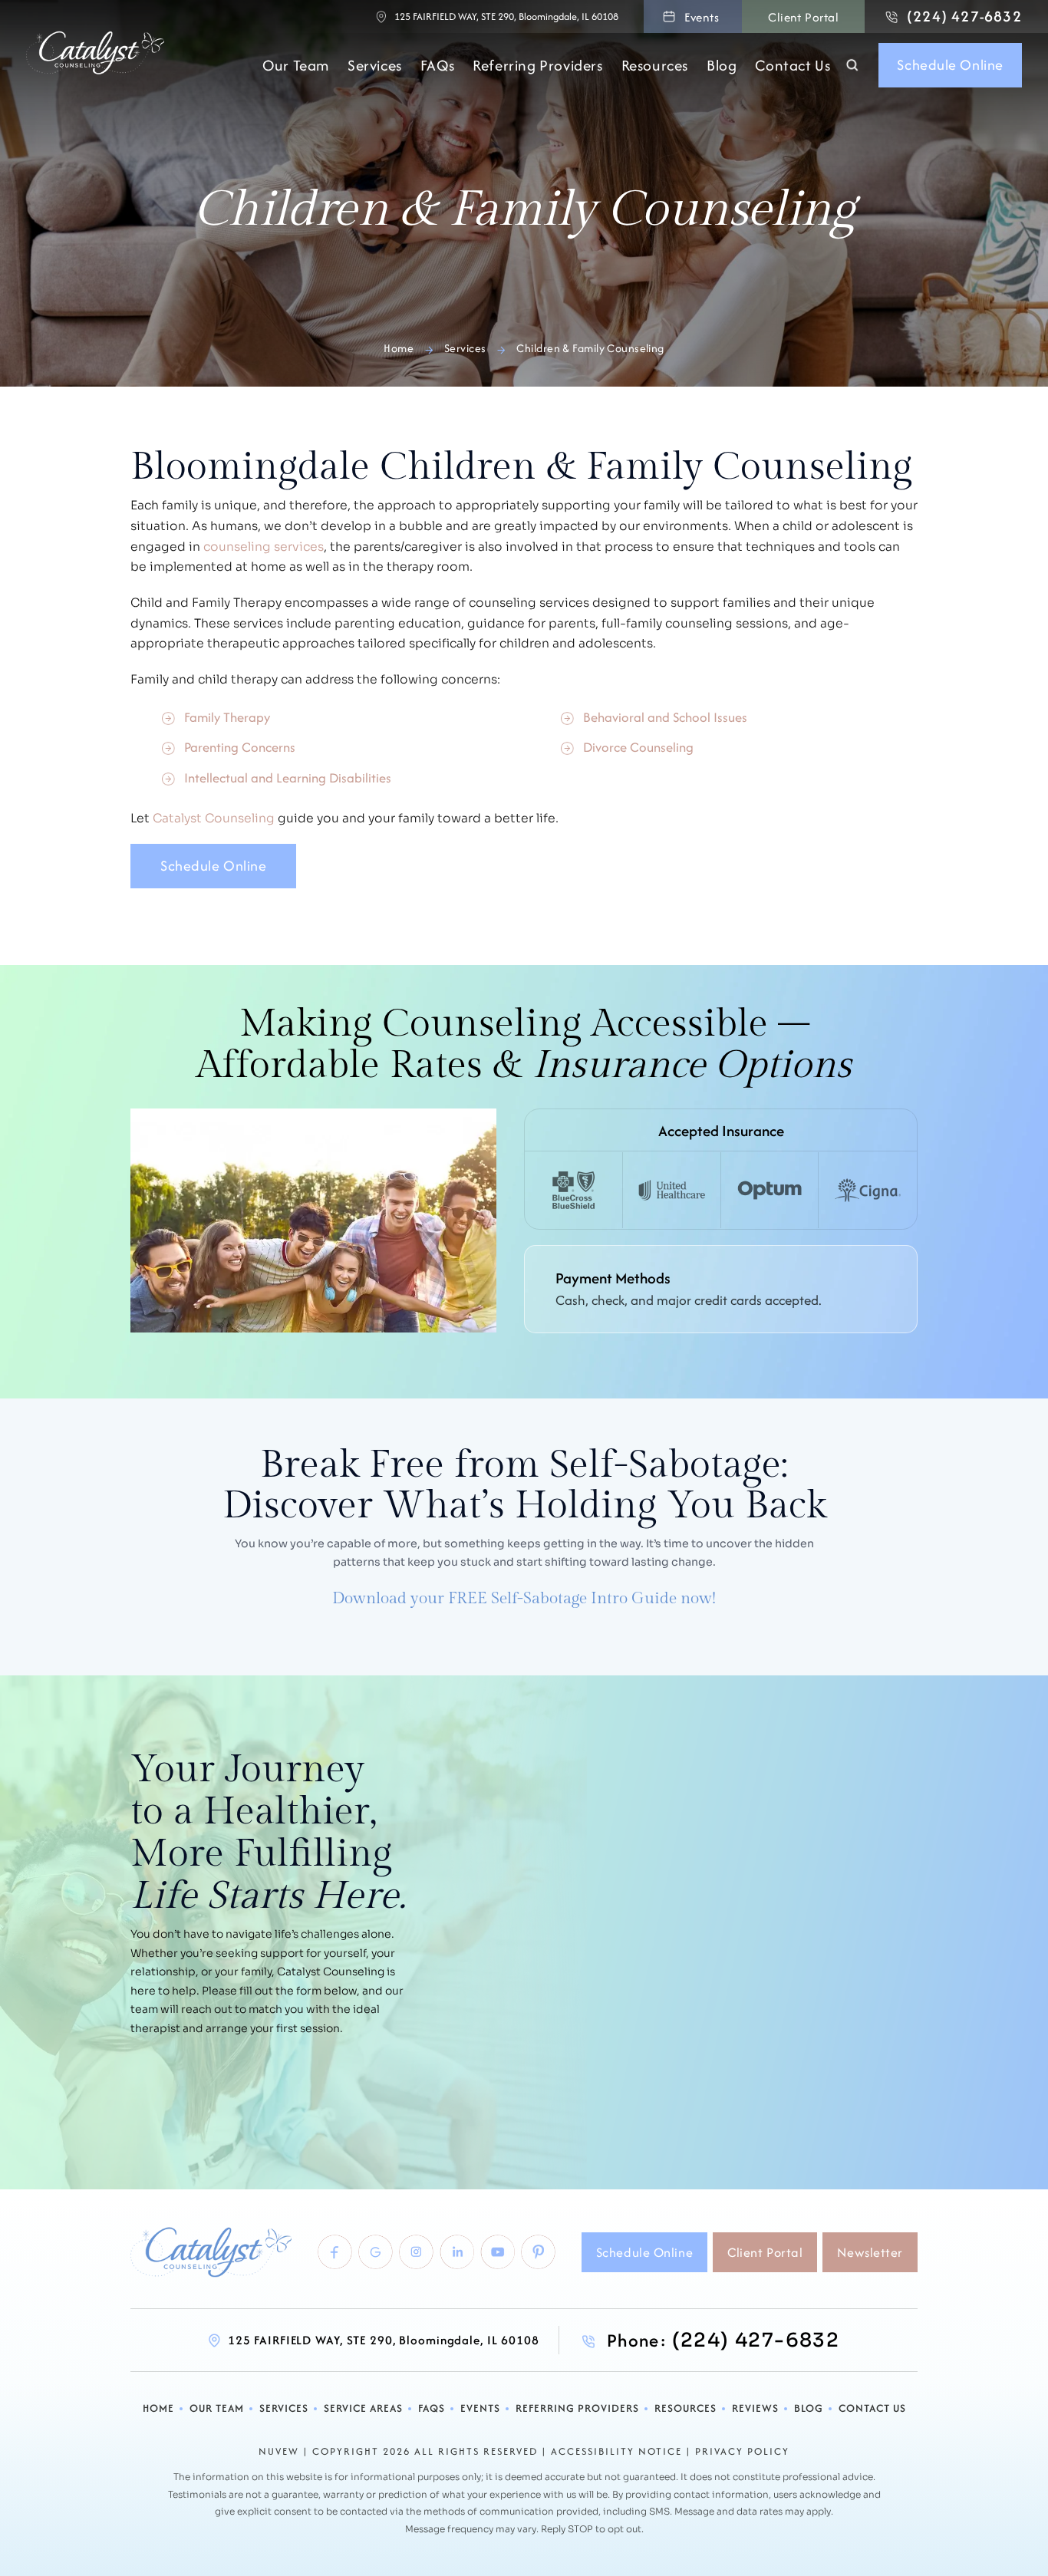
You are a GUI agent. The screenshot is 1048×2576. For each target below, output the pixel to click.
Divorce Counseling (638, 747)
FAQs (437, 66)
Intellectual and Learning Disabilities (288, 777)
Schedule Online (950, 65)
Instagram (416, 2252)
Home (158, 2408)
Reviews (755, 2408)
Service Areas (363, 2408)
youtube (498, 2252)
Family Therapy (227, 717)
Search (852, 65)
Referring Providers (537, 66)
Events (702, 17)
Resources (655, 66)
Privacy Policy (742, 2452)
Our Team (296, 66)
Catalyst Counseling (214, 819)
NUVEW (279, 2452)
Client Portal (803, 17)
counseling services (264, 547)
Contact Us (793, 66)
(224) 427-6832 (964, 16)
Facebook (335, 2252)
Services (375, 66)
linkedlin (457, 2252)
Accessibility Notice (616, 2452)
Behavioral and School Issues (665, 717)
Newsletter (870, 2252)
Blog (722, 66)
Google (376, 2252)
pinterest (538, 2252)
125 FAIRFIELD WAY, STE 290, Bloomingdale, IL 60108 (506, 16)
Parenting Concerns (240, 747)
